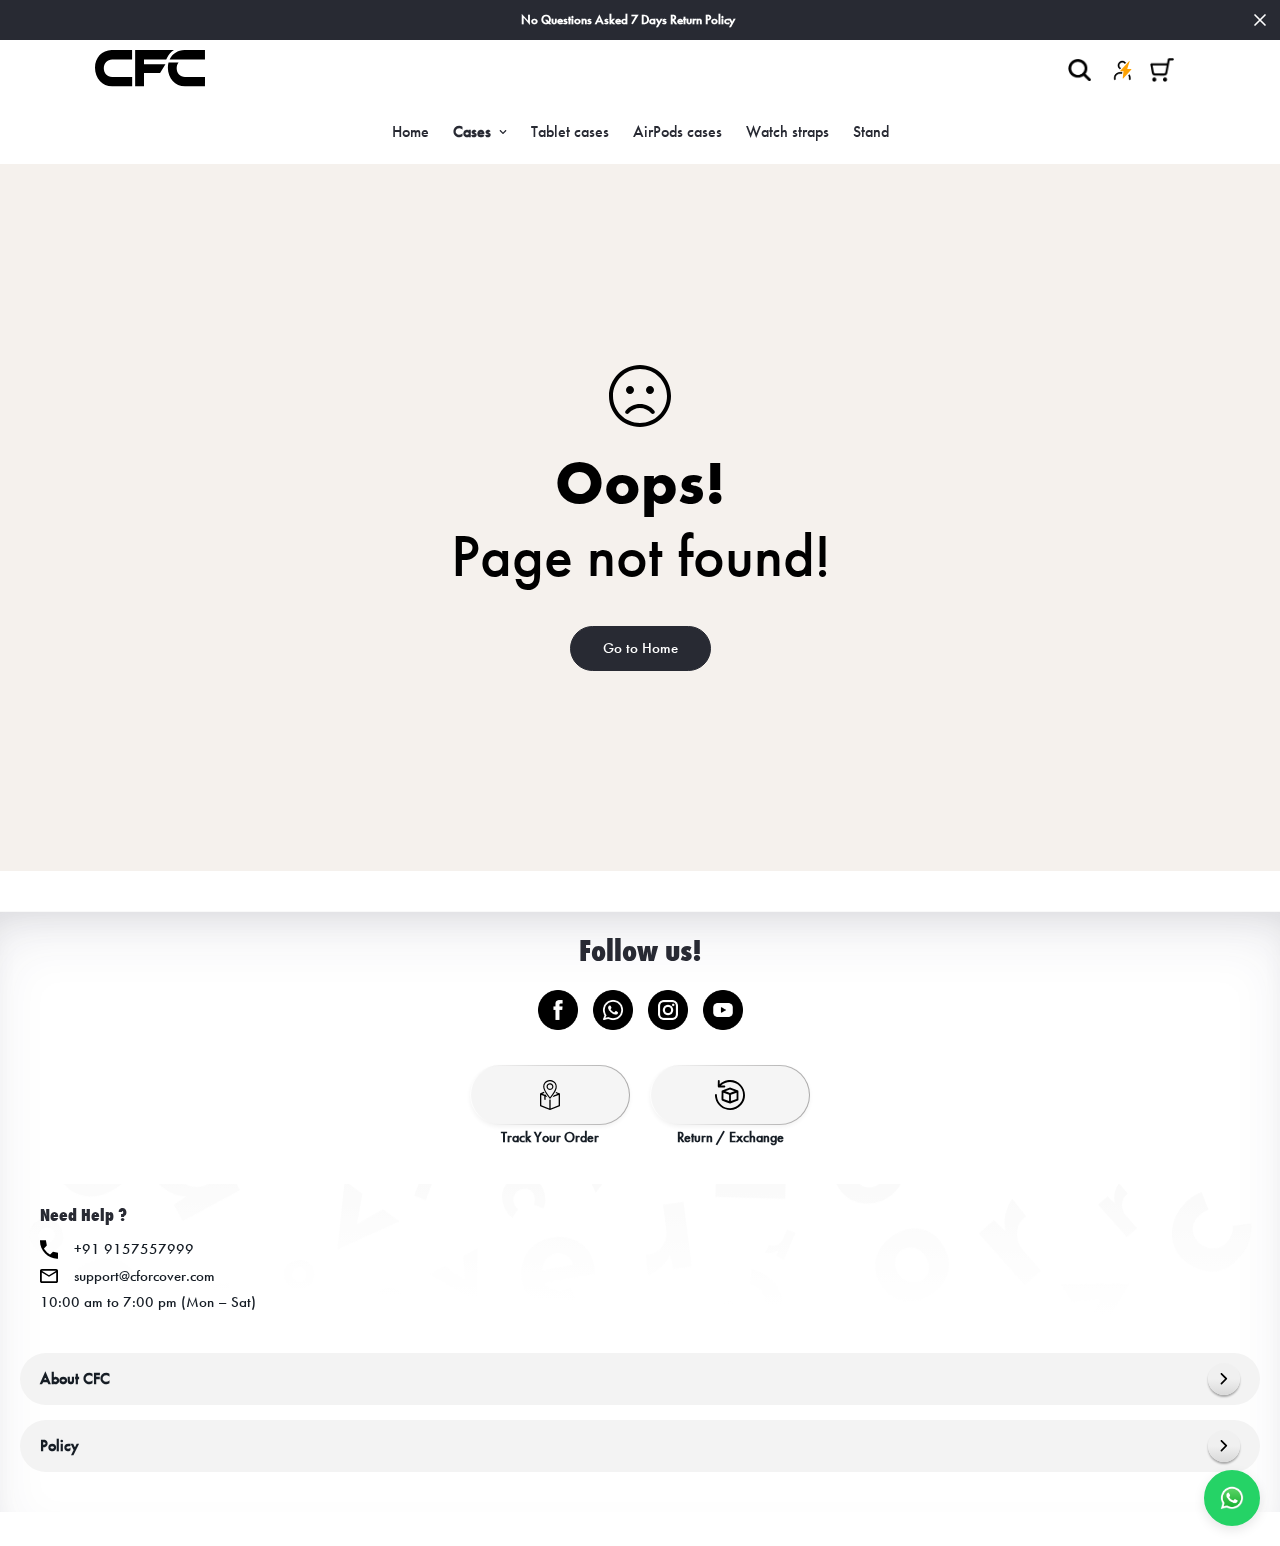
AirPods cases (677, 131)
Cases (472, 131)
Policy (59, 1445)
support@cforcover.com (144, 1276)
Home (410, 131)
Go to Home (640, 648)
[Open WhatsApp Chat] (1232, 1498)
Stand (871, 131)
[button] (1162, 69)
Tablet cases (570, 131)
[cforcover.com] (150, 70)
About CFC (75, 1378)
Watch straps (787, 131)
